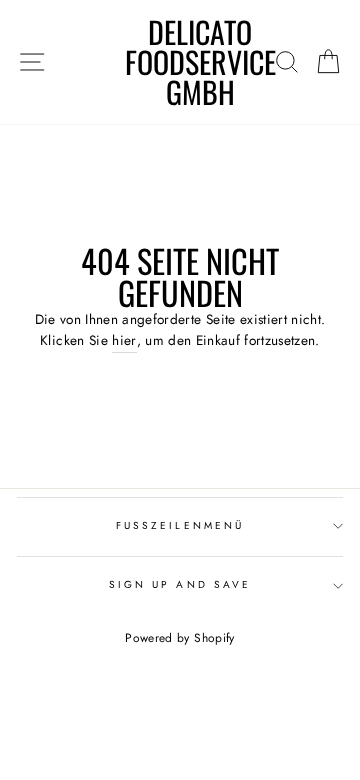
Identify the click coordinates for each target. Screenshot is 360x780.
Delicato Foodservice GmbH (200, 62)
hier (124, 340)
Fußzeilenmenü (180, 525)
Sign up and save (180, 584)
